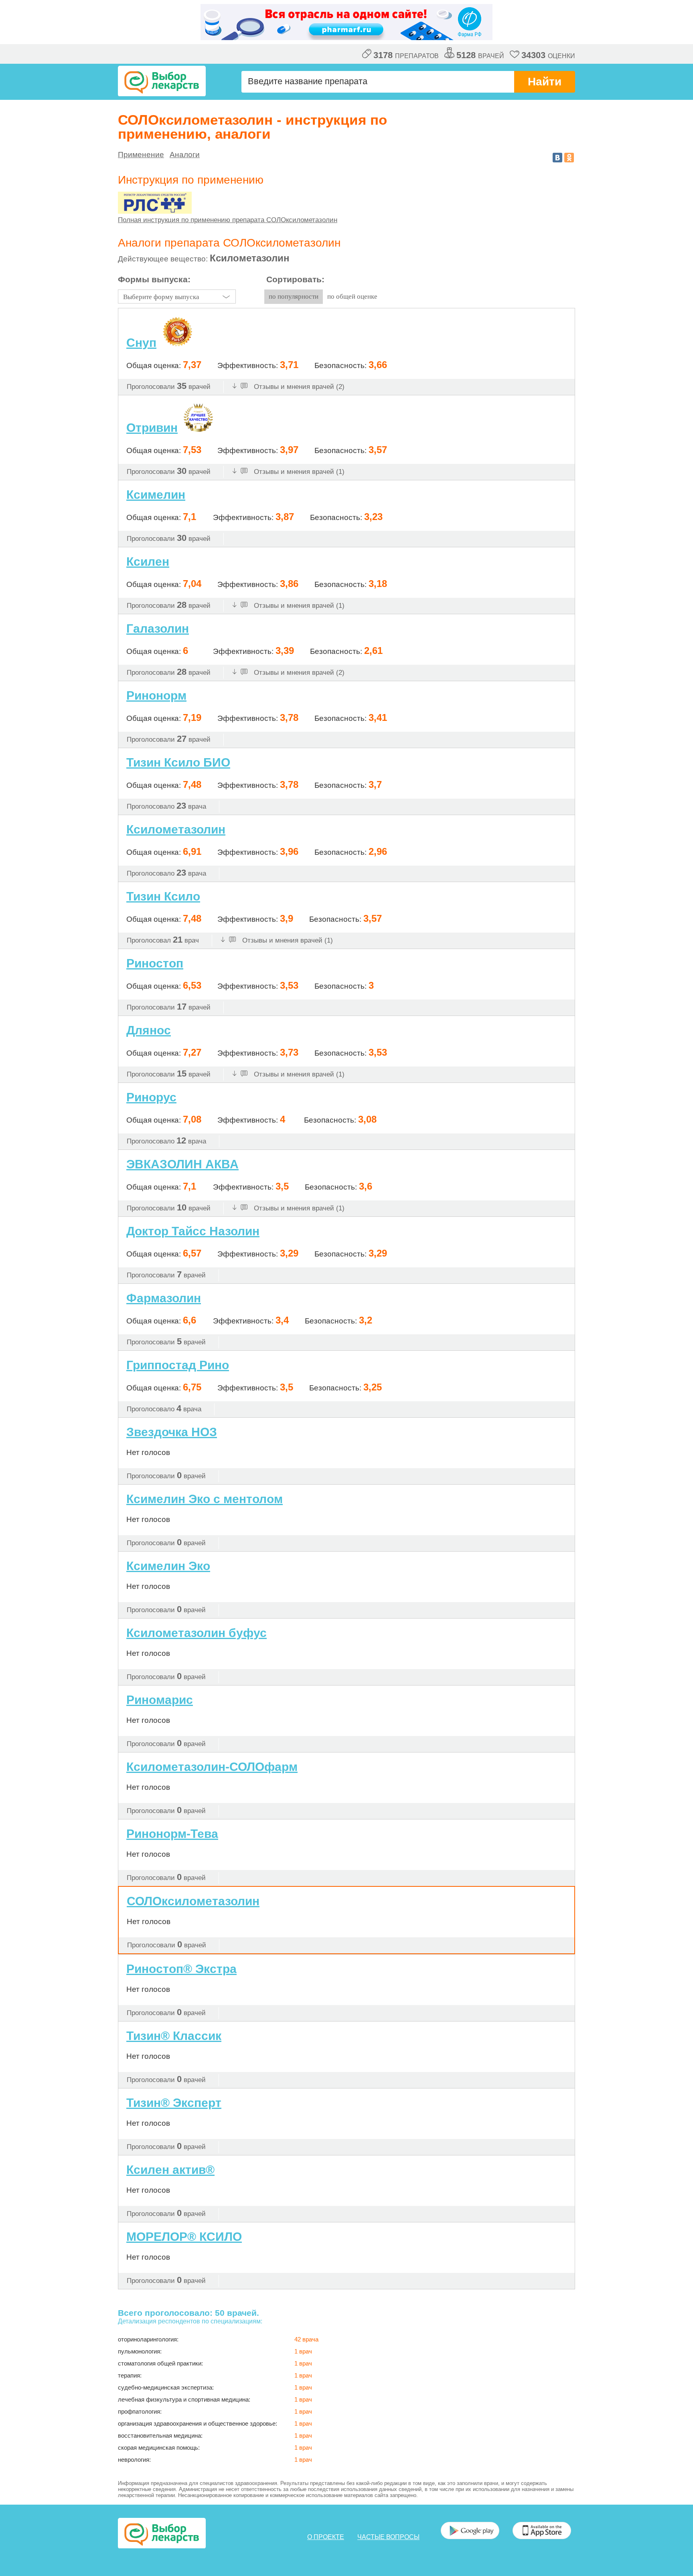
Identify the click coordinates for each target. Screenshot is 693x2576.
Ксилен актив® (170, 2170)
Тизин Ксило (163, 896)
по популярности (294, 296)
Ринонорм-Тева (172, 1834)
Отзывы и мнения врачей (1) (298, 472)
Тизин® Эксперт (174, 2103)
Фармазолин (164, 1298)
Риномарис (160, 1700)
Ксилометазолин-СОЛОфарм (212, 1767)
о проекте (326, 2537)
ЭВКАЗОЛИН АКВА (182, 1164)
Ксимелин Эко (168, 1566)
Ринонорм (156, 695)
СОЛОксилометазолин (193, 1901)
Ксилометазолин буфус (197, 1633)
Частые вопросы (388, 2537)
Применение (141, 155)
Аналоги (185, 155)
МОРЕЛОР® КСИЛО (184, 2237)
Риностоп (155, 963)
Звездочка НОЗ (172, 1432)
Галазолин (158, 628)
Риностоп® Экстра (181, 1969)
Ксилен (148, 562)
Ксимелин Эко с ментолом (205, 1499)
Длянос (149, 1030)
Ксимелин (156, 495)
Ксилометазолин (176, 829)
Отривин (152, 428)
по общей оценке (352, 296)
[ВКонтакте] (557, 158)
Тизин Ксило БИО (178, 762)
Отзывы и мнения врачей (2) (298, 387)
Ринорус (151, 1097)
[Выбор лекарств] (162, 81)
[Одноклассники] (569, 158)
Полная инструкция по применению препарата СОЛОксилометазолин (228, 220)
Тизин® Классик (174, 2036)
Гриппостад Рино (178, 1365)
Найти (545, 82)
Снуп (141, 343)
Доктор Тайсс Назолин (193, 1231)
